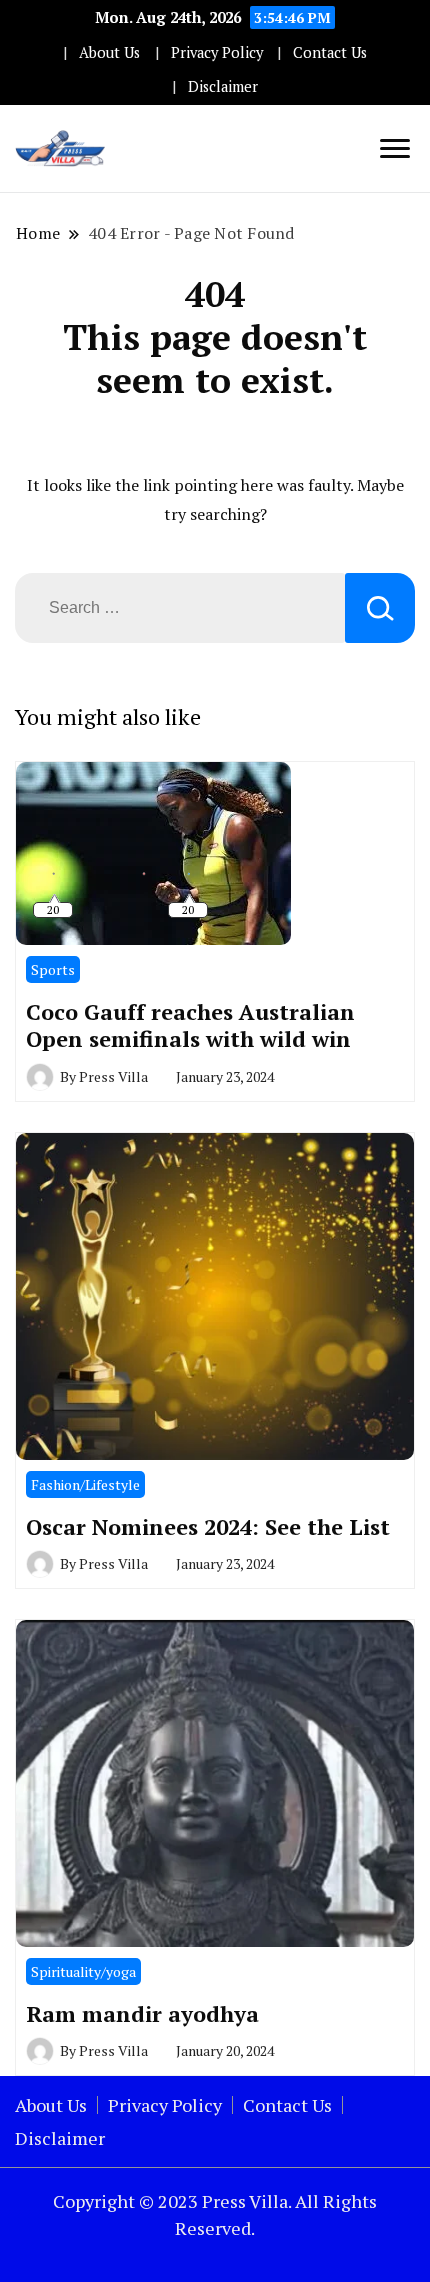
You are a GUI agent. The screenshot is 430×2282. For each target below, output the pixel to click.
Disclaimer (223, 86)
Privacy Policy (217, 52)
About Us (109, 52)
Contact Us (330, 52)
